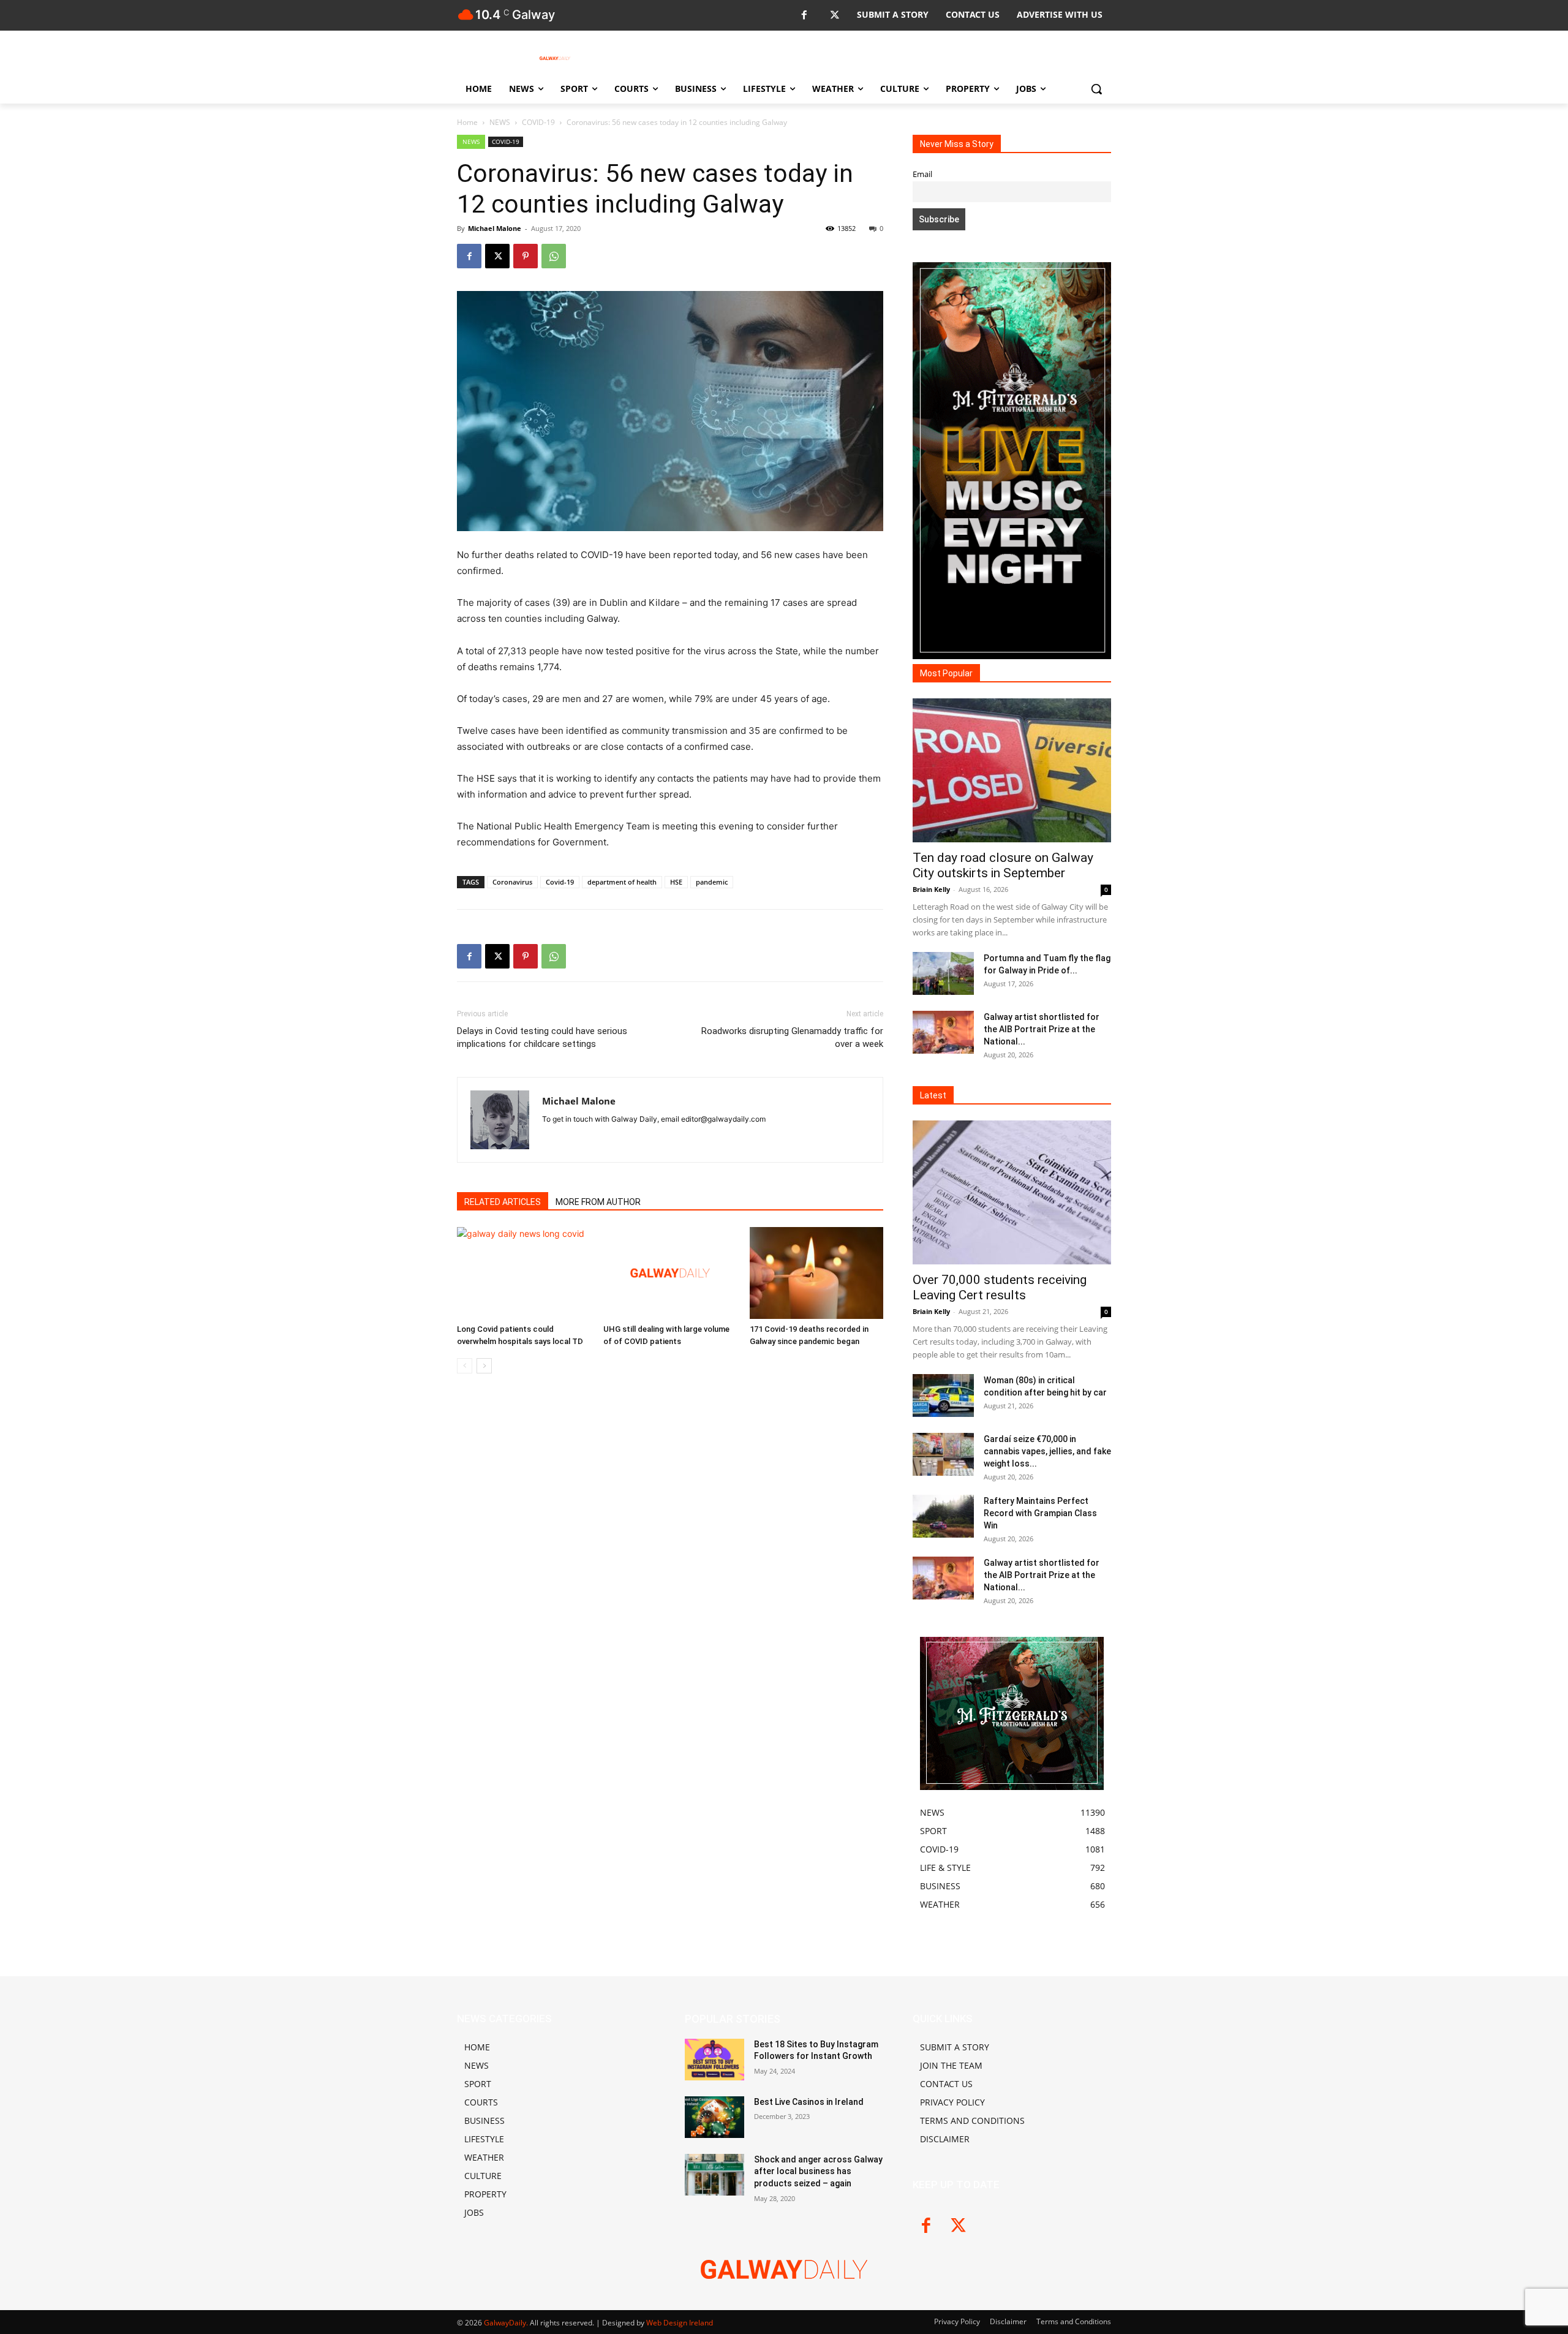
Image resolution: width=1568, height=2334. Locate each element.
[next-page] (484, 1366)
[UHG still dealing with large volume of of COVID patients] (670, 1273)
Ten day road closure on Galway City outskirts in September (1003, 865)
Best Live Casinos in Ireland (809, 2102)
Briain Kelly (931, 889)
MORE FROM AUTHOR (598, 1202)
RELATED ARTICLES (503, 1202)
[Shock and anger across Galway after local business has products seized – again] (714, 2175)
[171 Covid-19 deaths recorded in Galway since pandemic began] (816, 1273)
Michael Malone (495, 228)
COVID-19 (538, 122)
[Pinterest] (526, 256)
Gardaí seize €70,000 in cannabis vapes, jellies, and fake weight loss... (1047, 1451)
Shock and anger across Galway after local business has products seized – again (818, 2171)
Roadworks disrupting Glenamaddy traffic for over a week (792, 1037)
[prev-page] (465, 1366)
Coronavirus (512, 882)
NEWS (500, 122)
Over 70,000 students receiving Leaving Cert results (1000, 1287)
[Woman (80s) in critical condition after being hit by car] (943, 1395)
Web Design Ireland (680, 2323)
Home (467, 122)
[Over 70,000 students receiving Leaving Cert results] (1012, 1192)
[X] (835, 16)
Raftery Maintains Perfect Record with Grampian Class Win (1040, 1513)
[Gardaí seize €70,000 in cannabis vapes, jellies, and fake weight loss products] (943, 1454)
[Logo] (555, 58)
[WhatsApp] (554, 256)
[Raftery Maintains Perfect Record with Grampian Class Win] (943, 1516)
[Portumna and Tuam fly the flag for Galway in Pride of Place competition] (943, 973)
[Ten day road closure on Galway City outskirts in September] (1012, 770)
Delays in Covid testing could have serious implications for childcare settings (542, 1037)
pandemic (712, 882)
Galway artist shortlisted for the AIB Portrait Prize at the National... (1042, 1029)
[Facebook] (804, 16)
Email (922, 174)
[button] (1096, 89)
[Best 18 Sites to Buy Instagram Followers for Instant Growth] (714, 2060)
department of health (622, 882)
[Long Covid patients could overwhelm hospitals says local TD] (524, 1273)
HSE (676, 882)
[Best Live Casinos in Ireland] (714, 2117)
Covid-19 (560, 882)
